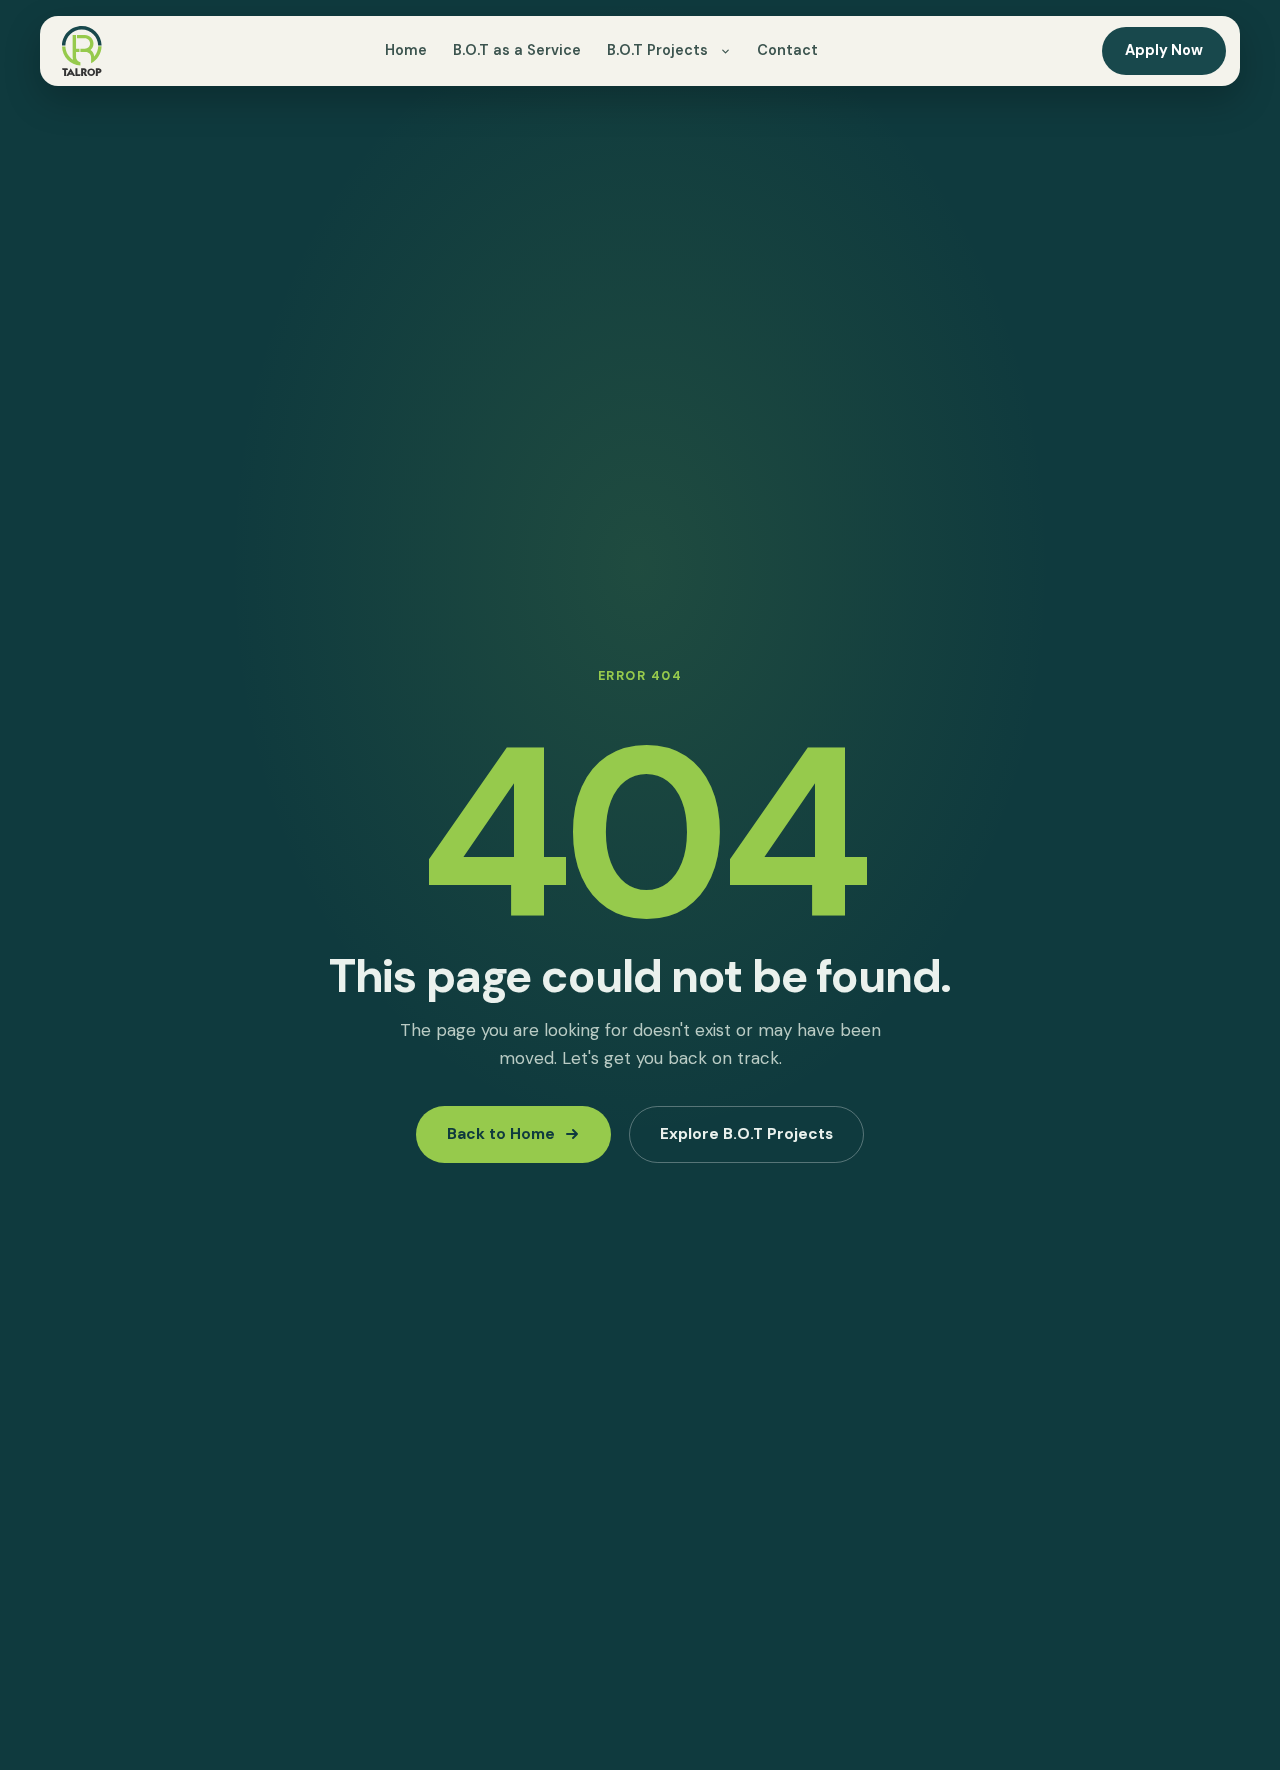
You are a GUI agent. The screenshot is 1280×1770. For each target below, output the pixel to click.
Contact (787, 50)
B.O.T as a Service (517, 50)
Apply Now (1164, 50)
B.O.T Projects (657, 50)
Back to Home (501, 1134)
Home (406, 50)
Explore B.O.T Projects (746, 1134)
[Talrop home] (82, 51)
